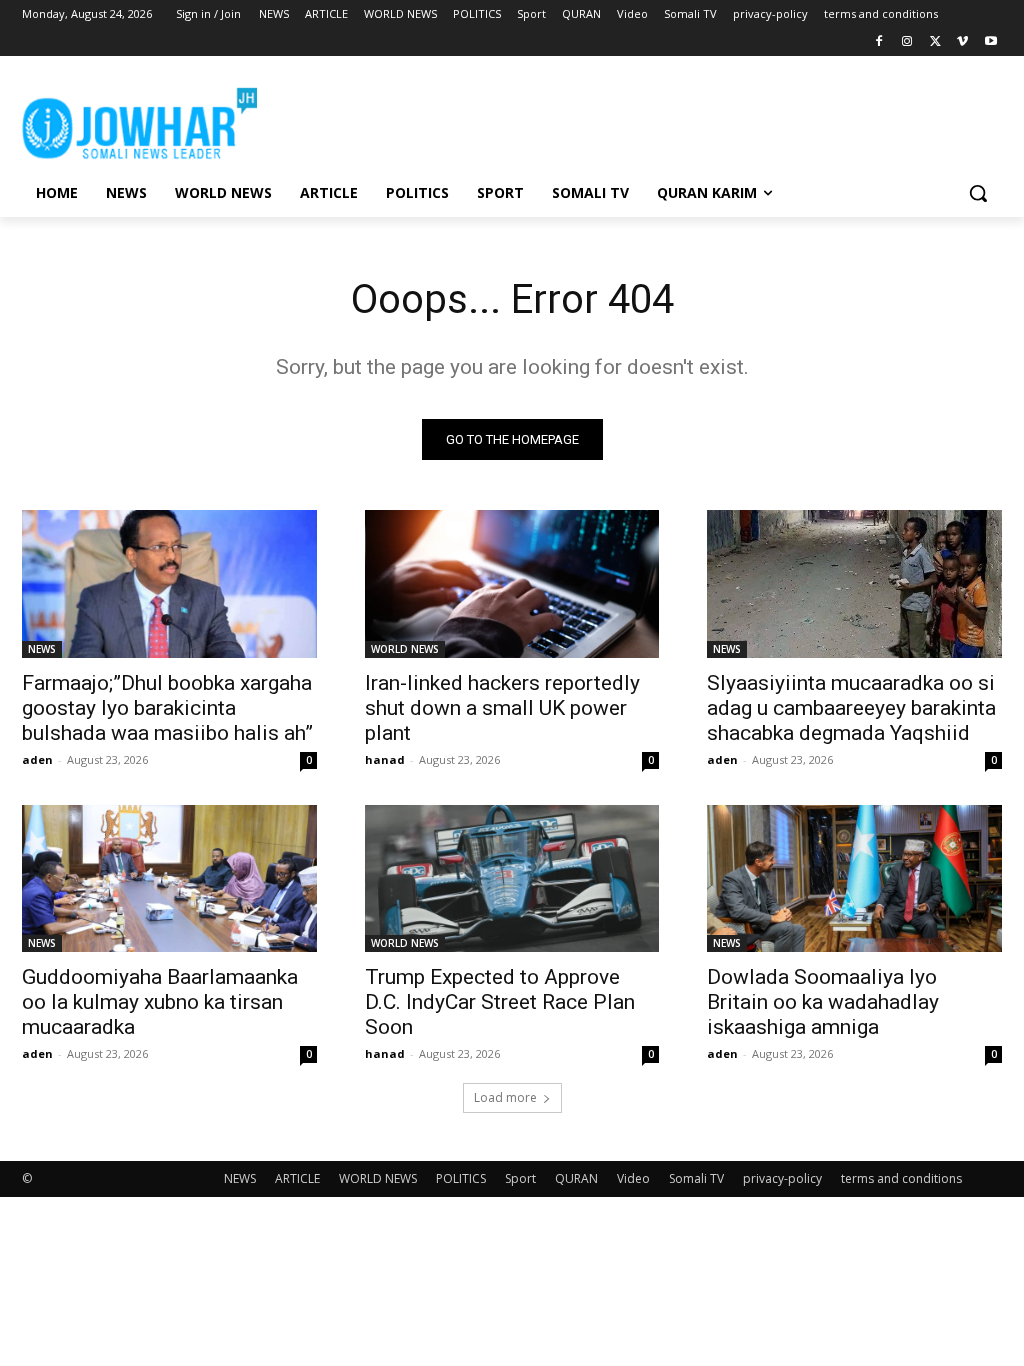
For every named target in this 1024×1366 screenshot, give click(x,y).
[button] (978, 193)
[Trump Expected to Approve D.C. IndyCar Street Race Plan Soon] (512, 878)
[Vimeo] (962, 42)
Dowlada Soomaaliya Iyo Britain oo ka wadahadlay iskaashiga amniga (823, 1002)
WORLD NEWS (405, 649)
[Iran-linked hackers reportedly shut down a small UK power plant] (512, 583)
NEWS (42, 649)
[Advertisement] (491, 120)
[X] (935, 42)
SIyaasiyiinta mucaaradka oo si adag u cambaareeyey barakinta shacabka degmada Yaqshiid (851, 708)
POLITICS (461, 1178)
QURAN (576, 1178)
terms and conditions (901, 1178)
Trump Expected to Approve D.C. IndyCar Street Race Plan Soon (500, 1002)
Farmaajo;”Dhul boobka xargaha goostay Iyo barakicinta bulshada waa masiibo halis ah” (167, 708)
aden (37, 759)
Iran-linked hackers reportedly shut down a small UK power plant (502, 708)
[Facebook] (879, 42)
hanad (385, 759)
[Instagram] (907, 42)
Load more (505, 1097)
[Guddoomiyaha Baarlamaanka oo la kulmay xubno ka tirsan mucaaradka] (169, 878)
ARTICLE (297, 1178)
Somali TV (696, 1178)
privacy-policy (782, 1178)
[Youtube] (990, 42)
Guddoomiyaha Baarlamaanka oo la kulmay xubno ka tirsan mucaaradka (160, 1002)
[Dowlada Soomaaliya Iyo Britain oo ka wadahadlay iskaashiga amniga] (854, 878)
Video (633, 1178)
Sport (520, 1178)
